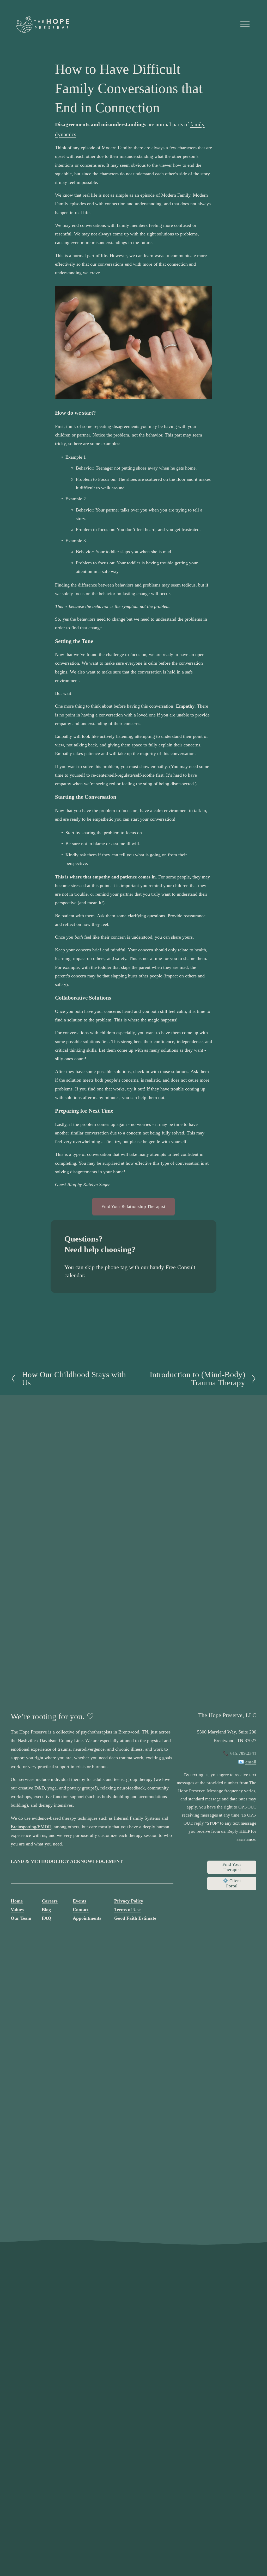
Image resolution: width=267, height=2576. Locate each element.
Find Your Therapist (232, 1867)
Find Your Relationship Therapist (133, 1206)
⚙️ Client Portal (232, 1883)
